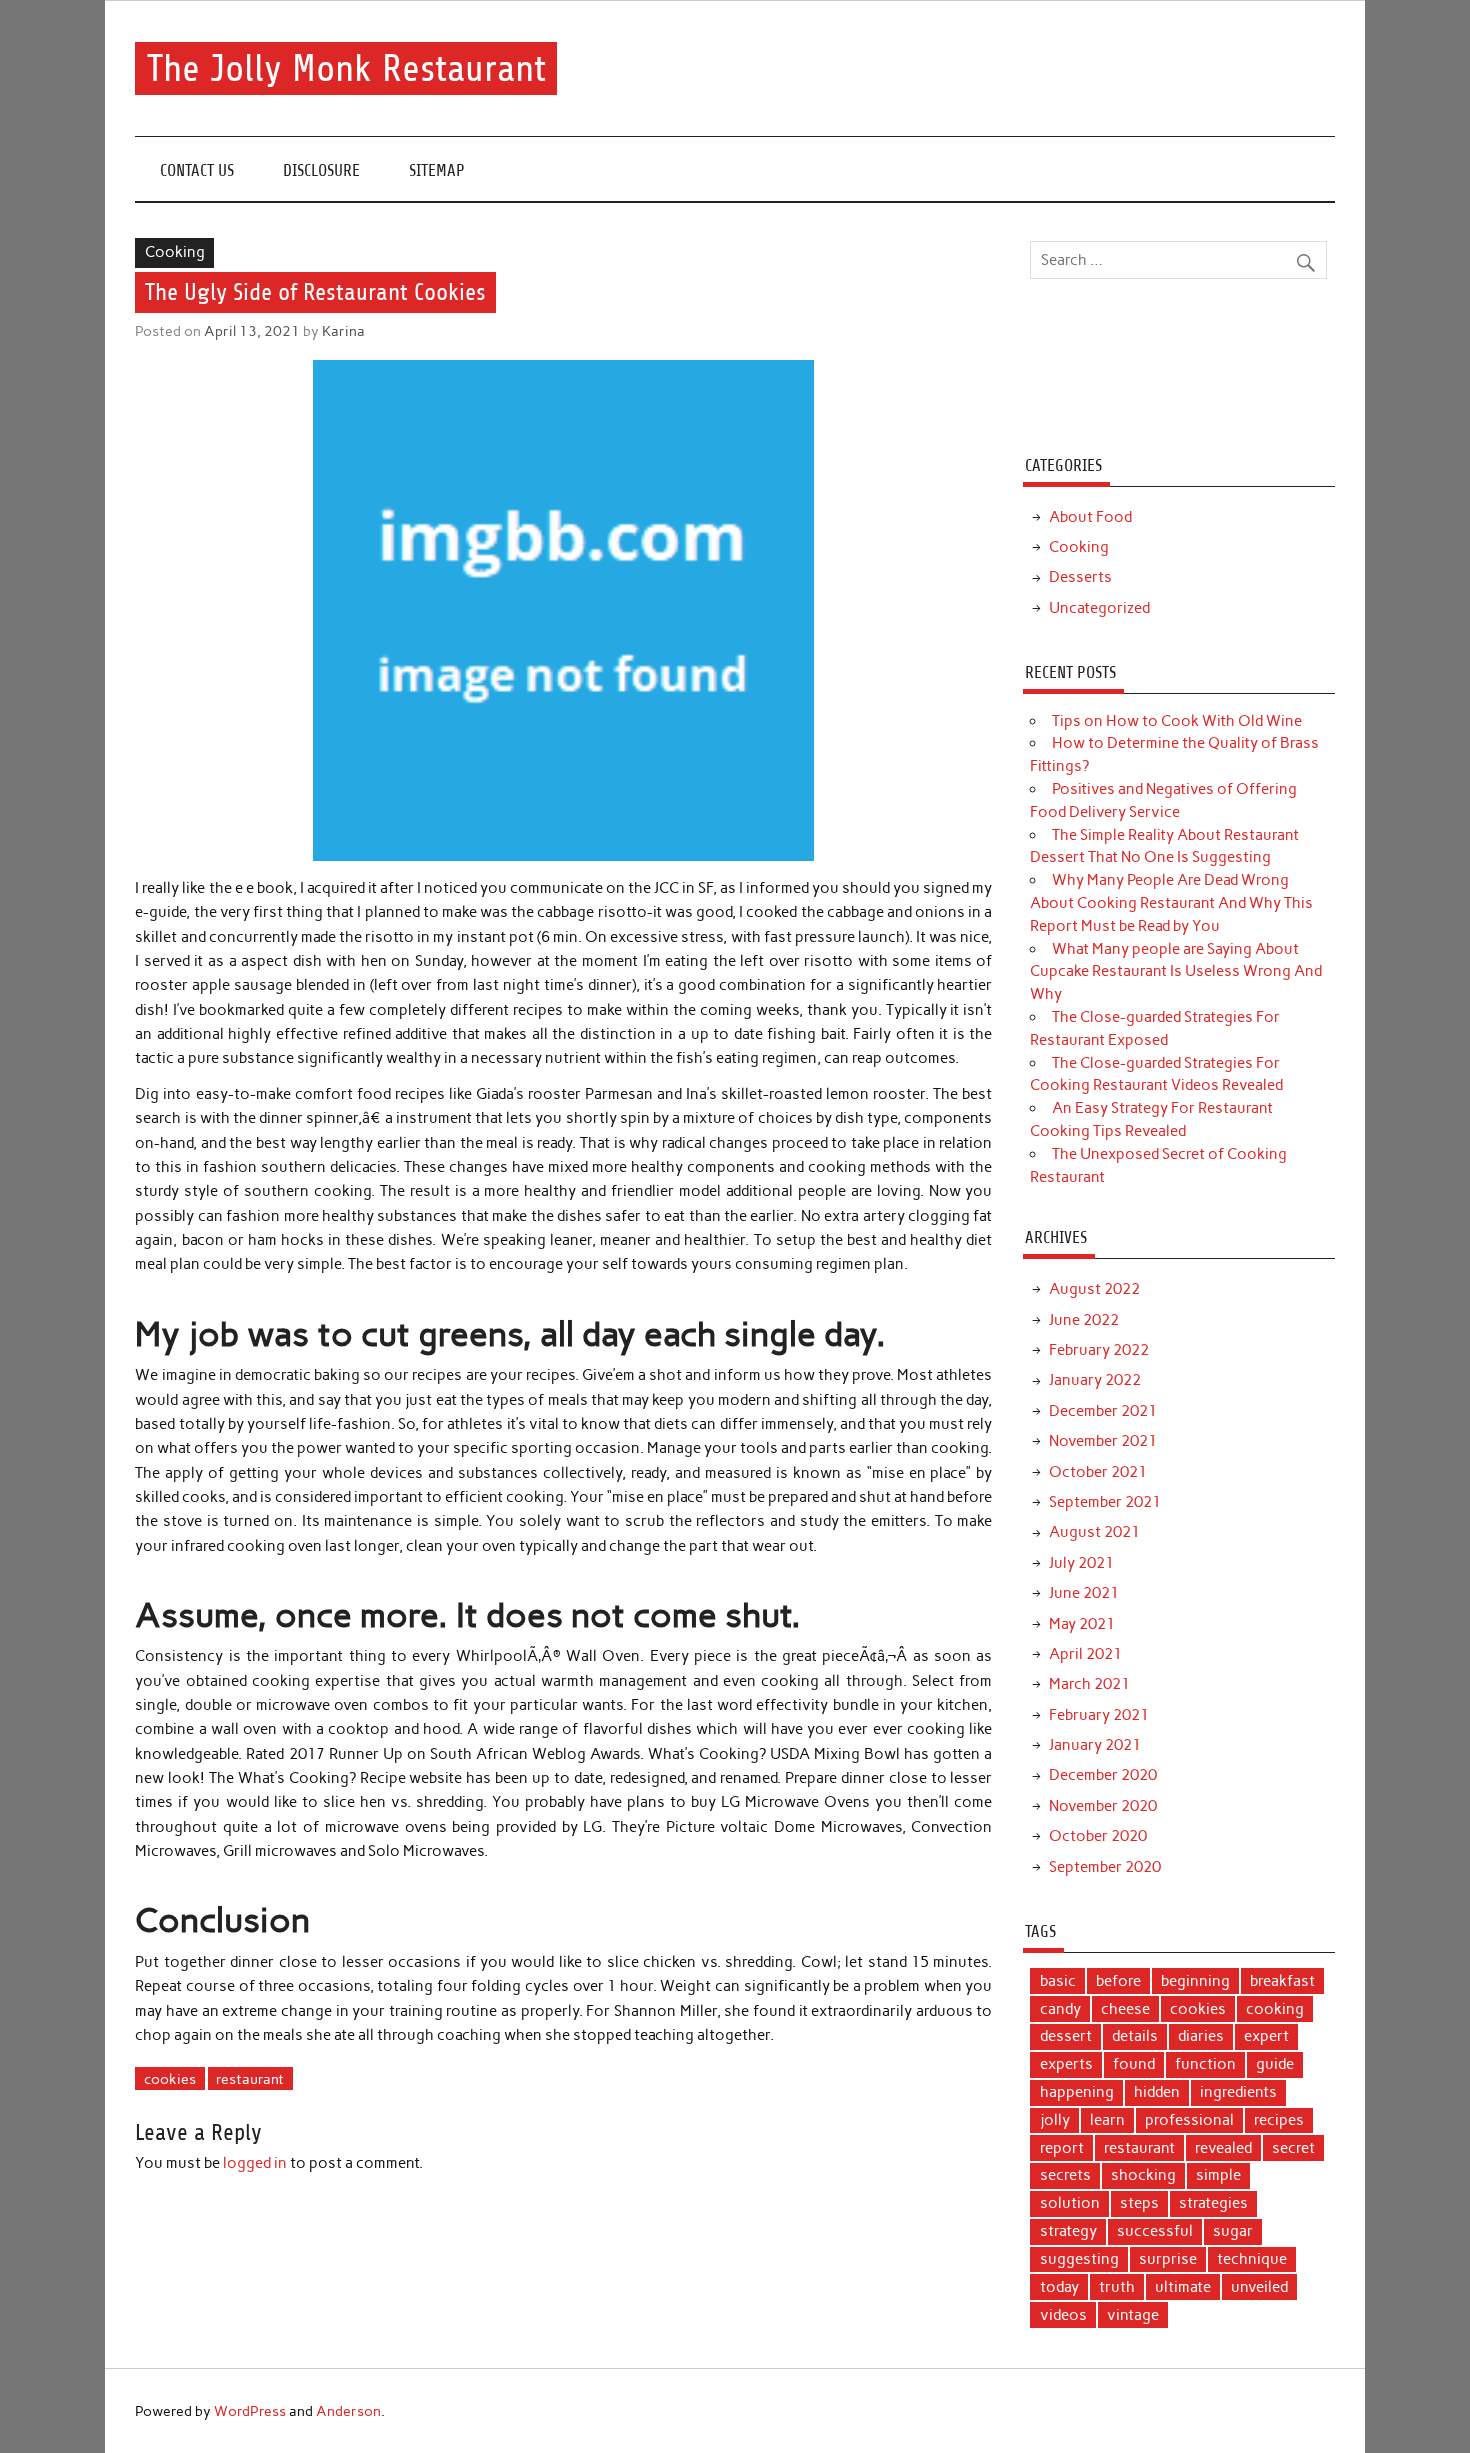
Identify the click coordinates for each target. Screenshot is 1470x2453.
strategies (1213, 2203)
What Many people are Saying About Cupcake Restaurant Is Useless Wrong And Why (1176, 972)
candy (1060, 2009)
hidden (1157, 2092)
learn (1107, 2120)
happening (1077, 2092)
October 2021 (1098, 1472)
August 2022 (1094, 1289)
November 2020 (1103, 1806)
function (1205, 2064)
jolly (1055, 2120)
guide (1275, 2064)
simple (1218, 2175)
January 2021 (1095, 1745)
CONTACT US (197, 170)
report (1062, 2148)
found (1134, 2064)
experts (1066, 2064)
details (1135, 2036)
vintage (1133, 2315)
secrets (1065, 2175)
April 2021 (1085, 1654)
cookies (170, 2079)
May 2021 (1082, 1624)
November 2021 (1103, 1441)
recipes (1279, 2120)
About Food (1090, 517)
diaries (1201, 2036)
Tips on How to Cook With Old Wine (1177, 721)
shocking (1143, 2175)
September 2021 (1105, 1502)
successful (1155, 2231)
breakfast (1282, 1981)
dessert (1066, 2036)
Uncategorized (1099, 608)
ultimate (1183, 2287)
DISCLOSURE (321, 170)
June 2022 (1084, 1320)
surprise (1168, 2259)
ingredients (1238, 2092)
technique (1252, 2259)
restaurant (250, 2079)
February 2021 (1099, 1715)
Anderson (348, 2411)
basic (1058, 1981)
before (1118, 1981)
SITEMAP (437, 170)
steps (1139, 2203)
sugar (1233, 2231)
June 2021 (1084, 1593)
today (1059, 2287)
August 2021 (1094, 1532)
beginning (1195, 1981)
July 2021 (1081, 1563)
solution (1070, 2203)
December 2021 (1103, 1411)
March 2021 (1089, 1684)
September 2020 (1105, 1867)
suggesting (1079, 2259)
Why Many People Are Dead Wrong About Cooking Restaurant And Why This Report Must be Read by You (1171, 903)
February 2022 (1099, 1350)
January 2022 (1095, 1380)
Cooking (175, 252)
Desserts (1080, 577)
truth (1117, 2287)
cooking (1275, 2009)
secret (1293, 2148)
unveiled (1259, 2287)
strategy (1068, 2231)
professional (1189, 2120)
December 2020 (1103, 1775)
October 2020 (1098, 1836)
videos (1063, 2315)
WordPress (250, 2411)
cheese (1125, 2009)
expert (1266, 2036)
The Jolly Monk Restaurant (346, 68)
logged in (255, 2163)
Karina (343, 331)
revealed (1223, 2148)
